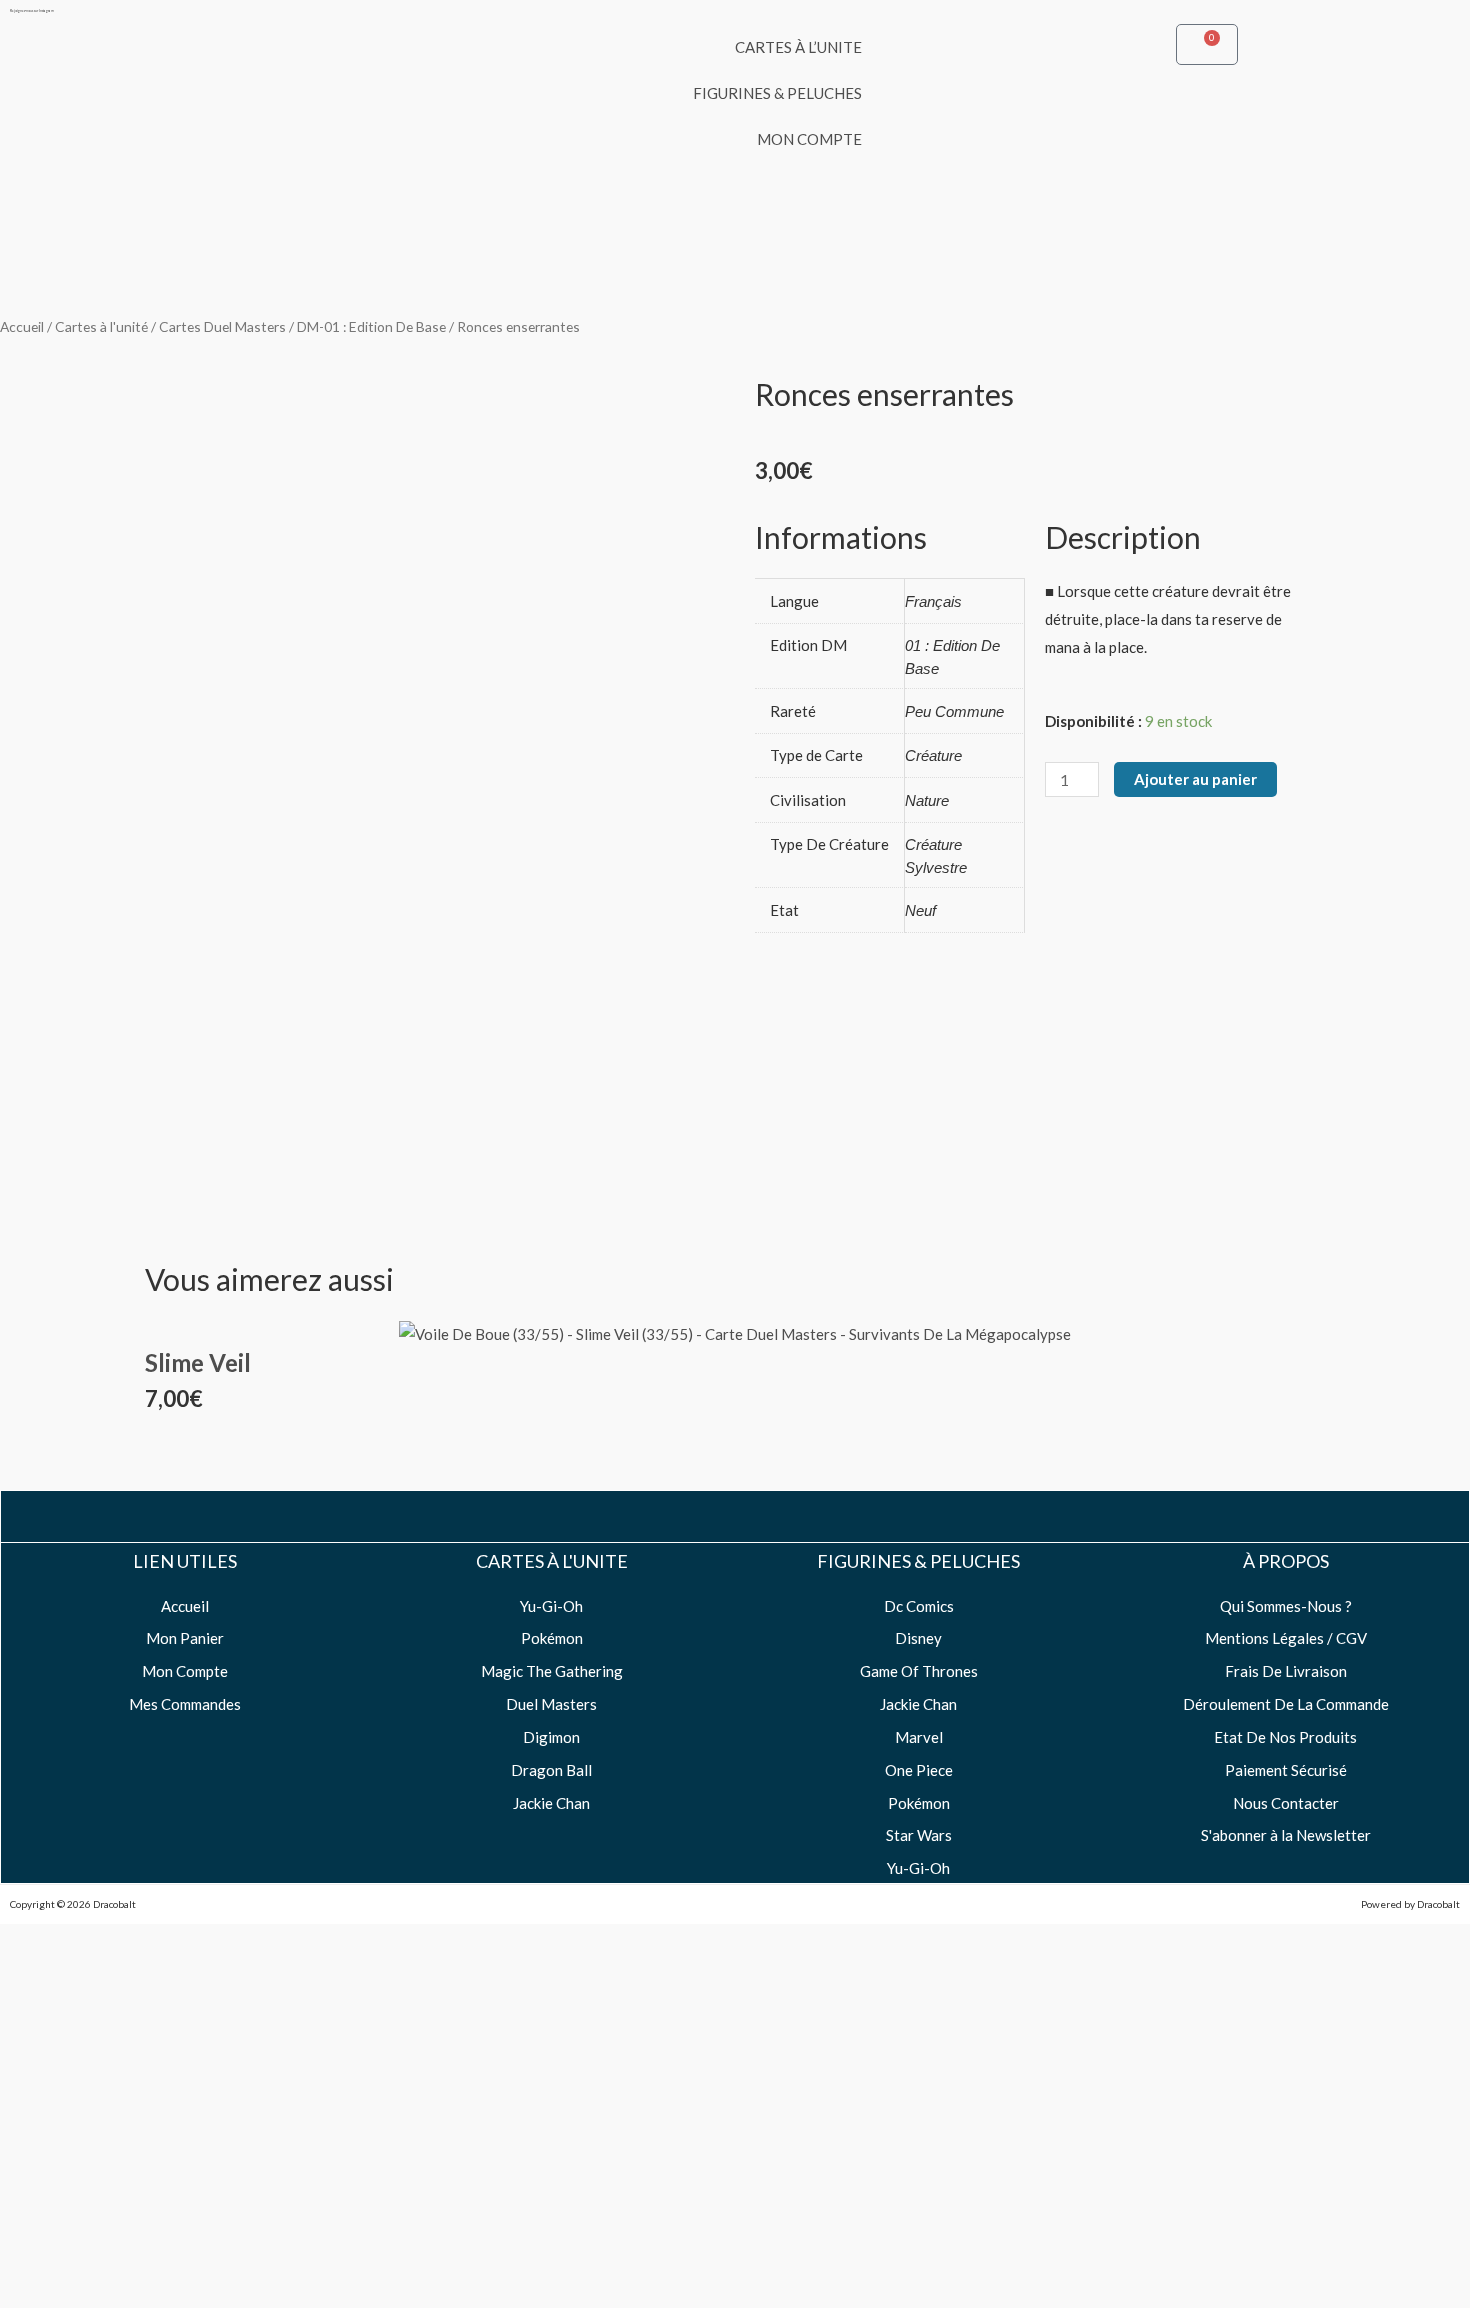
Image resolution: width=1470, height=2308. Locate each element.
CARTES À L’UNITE (798, 47)
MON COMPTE (809, 139)
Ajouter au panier (1195, 779)
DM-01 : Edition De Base (371, 326)
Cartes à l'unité (101, 326)
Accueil (22, 326)
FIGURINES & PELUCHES (777, 93)
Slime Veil (198, 1362)
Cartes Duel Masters (222, 326)
